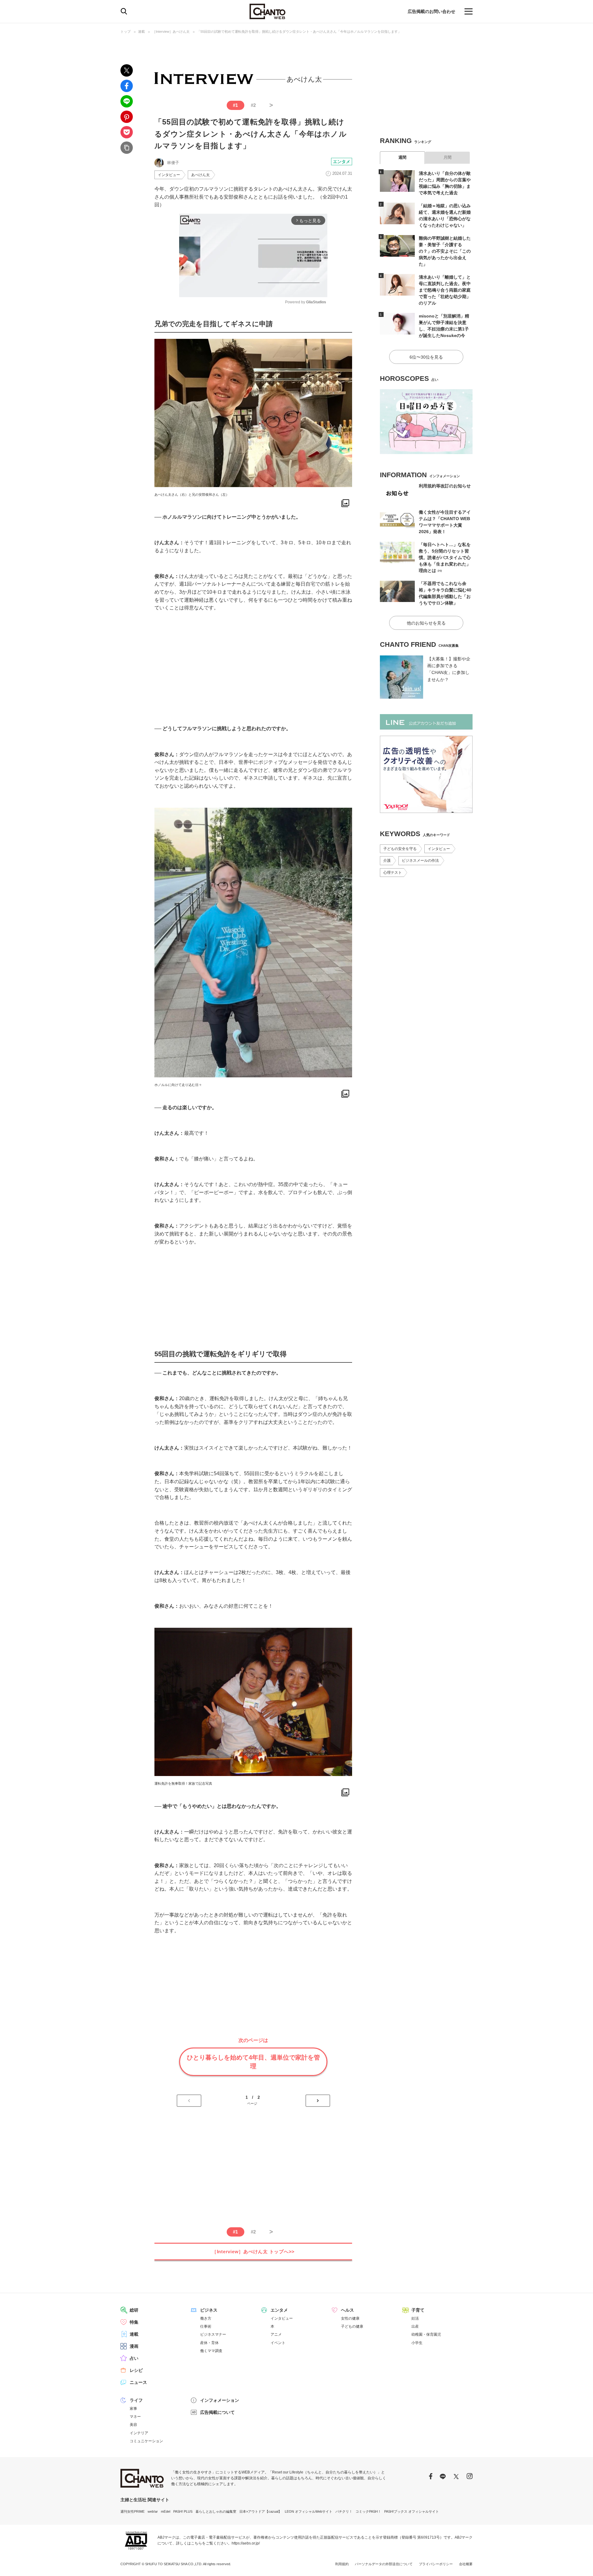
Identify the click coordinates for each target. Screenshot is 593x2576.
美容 (133, 2425)
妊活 (415, 2318)
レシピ (136, 2370)
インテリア (139, 2433)
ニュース (138, 2382)
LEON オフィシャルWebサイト (309, 2511)
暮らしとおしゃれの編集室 (216, 2511)
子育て (418, 2310)
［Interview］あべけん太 (171, 32)
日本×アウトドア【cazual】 (261, 2511)
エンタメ (342, 162)
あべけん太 (200, 175)
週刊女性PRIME (132, 2511)
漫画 (134, 2346)
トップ (126, 32)
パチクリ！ (344, 2511)
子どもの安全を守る (400, 849)
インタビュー (169, 175)
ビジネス (209, 2310)
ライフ (136, 2400)
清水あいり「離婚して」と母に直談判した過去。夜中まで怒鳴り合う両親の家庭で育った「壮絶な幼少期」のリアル (445, 290)
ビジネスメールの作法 (420, 861)
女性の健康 (350, 2318)
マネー (135, 2417)
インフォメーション (220, 2400)
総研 (134, 2310)
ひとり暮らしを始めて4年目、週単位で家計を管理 (253, 2062)
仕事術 (206, 2326)
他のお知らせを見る (426, 623)
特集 (134, 2322)
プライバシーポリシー (436, 2564)
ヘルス (347, 2310)
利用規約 (342, 2564)
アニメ (276, 2334)
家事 (133, 2409)
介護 (387, 861)
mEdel (166, 2511)
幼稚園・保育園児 (426, 2334)
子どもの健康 (352, 2326)
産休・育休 (209, 2343)
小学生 (417, 2343)
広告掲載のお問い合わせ (431, 11)
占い (134, 2358)
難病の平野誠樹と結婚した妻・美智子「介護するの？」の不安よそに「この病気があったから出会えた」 (445, 251)
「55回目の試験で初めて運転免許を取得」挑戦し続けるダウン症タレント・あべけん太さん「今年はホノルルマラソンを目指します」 (299, 32)
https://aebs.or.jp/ (246, 2543)
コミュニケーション (146, 2441)
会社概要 (466, 2564)
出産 (415, 2326)
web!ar (153, 2511)
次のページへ (318, 2101)
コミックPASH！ (368, 2511)
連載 (141, 32)
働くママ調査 (211, 2351)
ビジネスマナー (213, 2334)
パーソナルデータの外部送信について (384, 2564)
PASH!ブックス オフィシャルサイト (412, 2511)
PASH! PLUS (183, 2511)
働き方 (206, 2318)
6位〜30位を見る (426, 357)
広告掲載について (217, 2412)
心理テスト (393, 873)
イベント (278, 2343)
